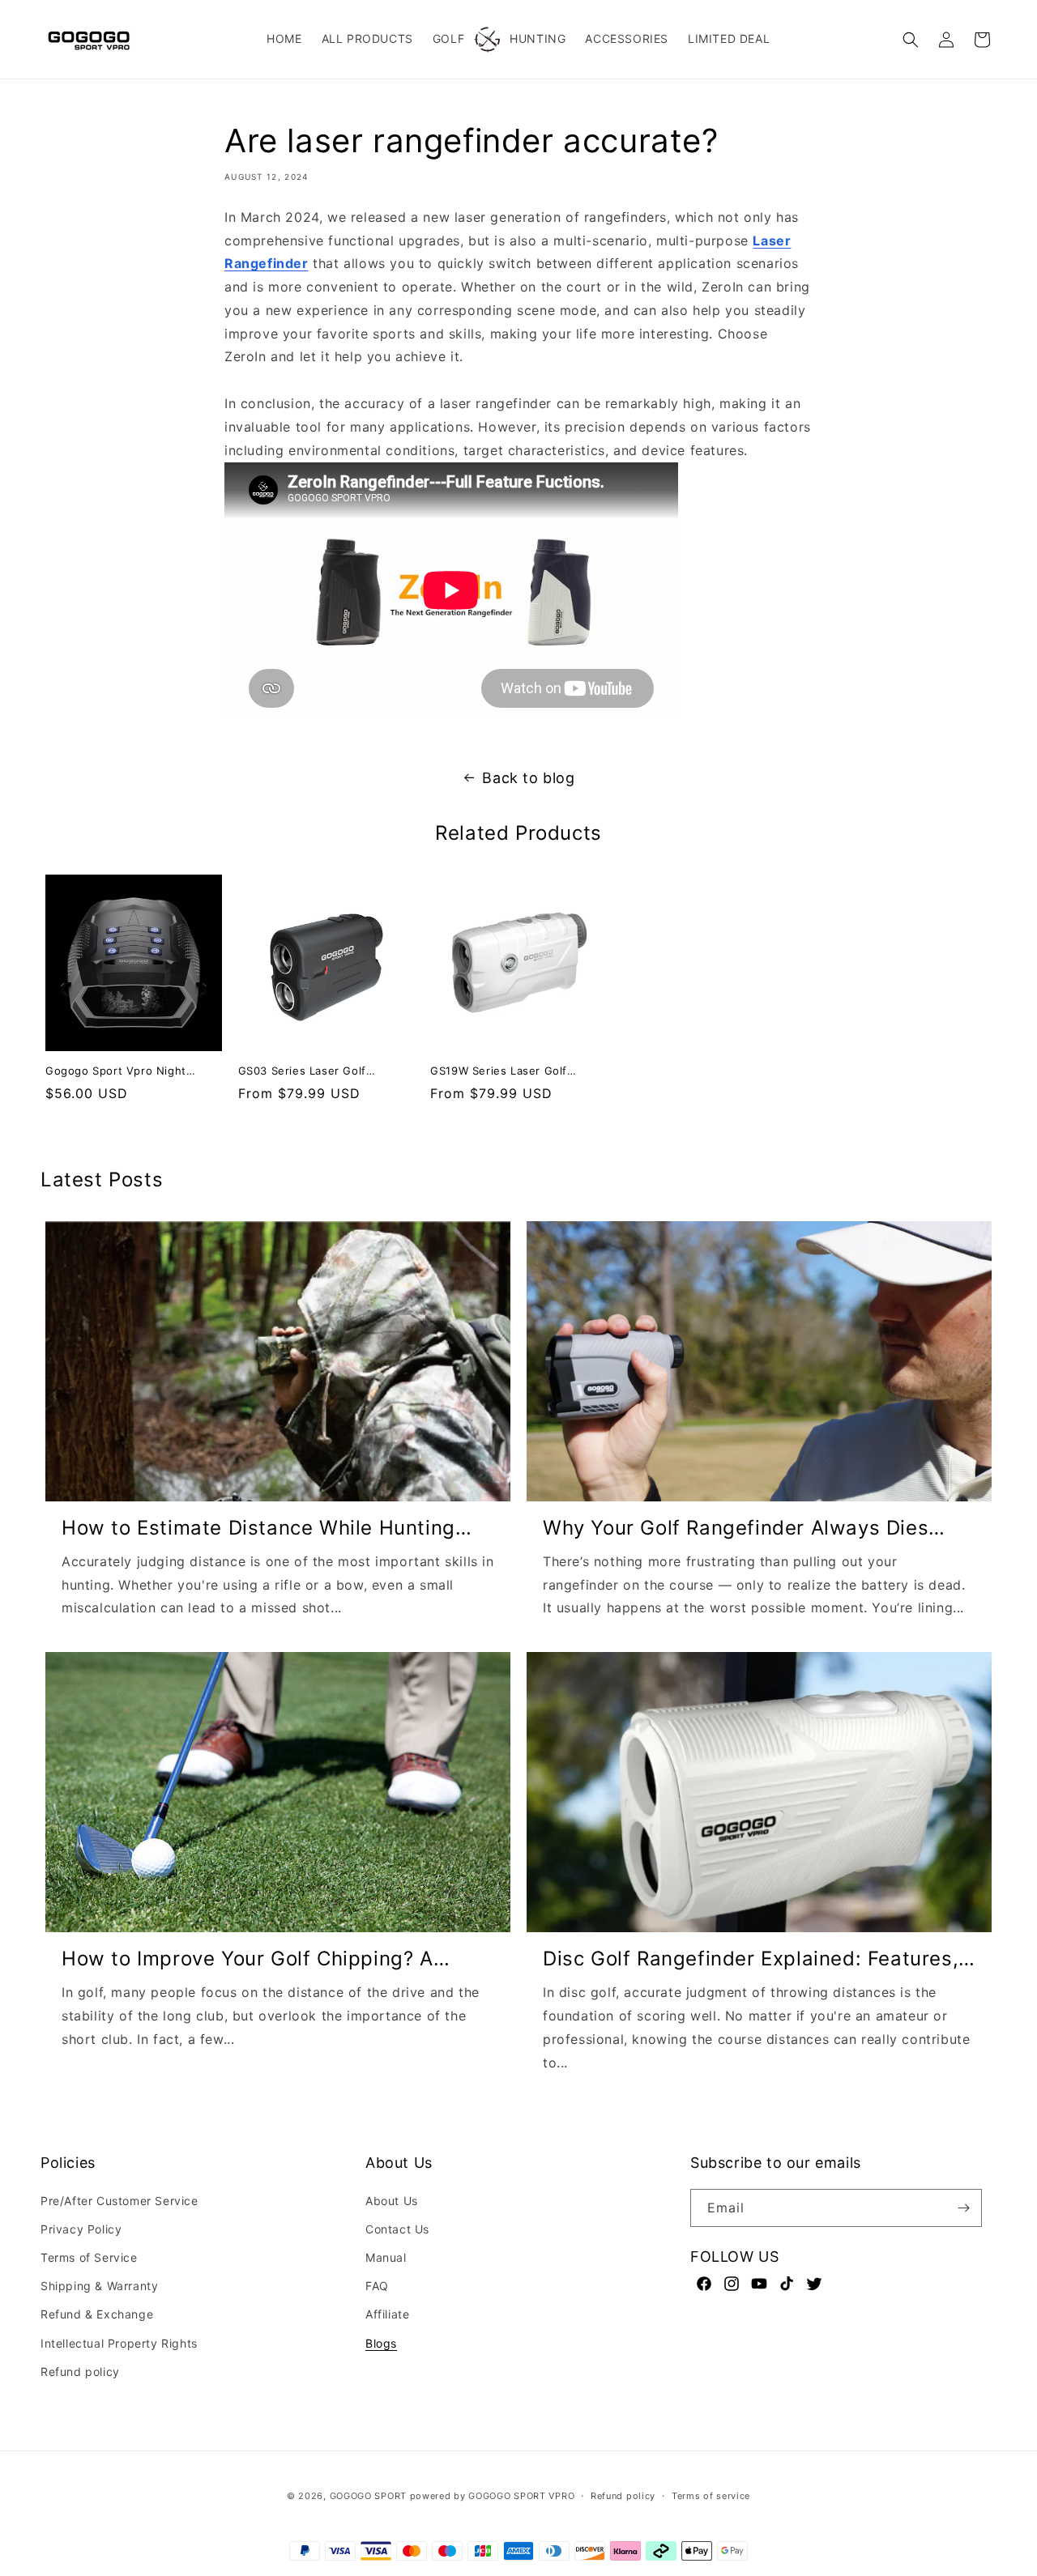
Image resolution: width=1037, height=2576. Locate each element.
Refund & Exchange (97, 2314)
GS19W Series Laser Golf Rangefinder (499, 1072)
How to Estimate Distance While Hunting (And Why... (258, 1528)
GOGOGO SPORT (368, 2496)
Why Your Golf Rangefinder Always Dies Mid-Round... (736, 1528)
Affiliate (387, 2314)
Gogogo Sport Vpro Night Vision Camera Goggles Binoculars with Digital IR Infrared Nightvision (116, 1072)
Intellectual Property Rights (119, 2343)
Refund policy (80, 2372)
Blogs (381, 2343)
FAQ (377, 2286)
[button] (911, 40)
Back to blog (528, 778)
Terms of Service (89, 2257)
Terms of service (711, 2496)
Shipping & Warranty (99, 2286)
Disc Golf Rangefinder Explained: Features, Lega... (751, 1959)
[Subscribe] (963, 2208)
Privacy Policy (81, 2229)
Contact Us (397, 2229)
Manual (386, 2257)
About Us (392, 2201)
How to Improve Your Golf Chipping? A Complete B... (248, 1959)
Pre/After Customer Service (119, 2201)
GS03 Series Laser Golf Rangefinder (302, 1072)
